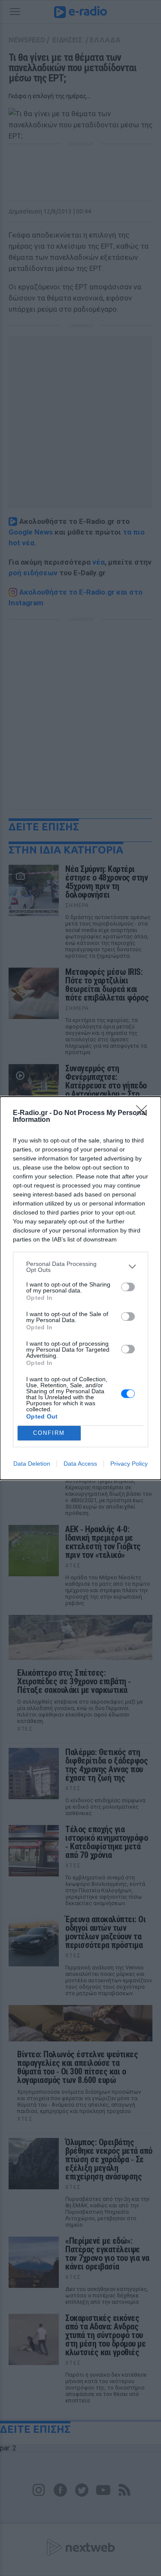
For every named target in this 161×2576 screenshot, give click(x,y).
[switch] (128, 1287)
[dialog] (80, 1288)
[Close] (144, 1113)
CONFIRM (49, 1433)
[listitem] (80, 1267)
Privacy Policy (129, 1464)
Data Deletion (32, 1464)
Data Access (80, 1464)
